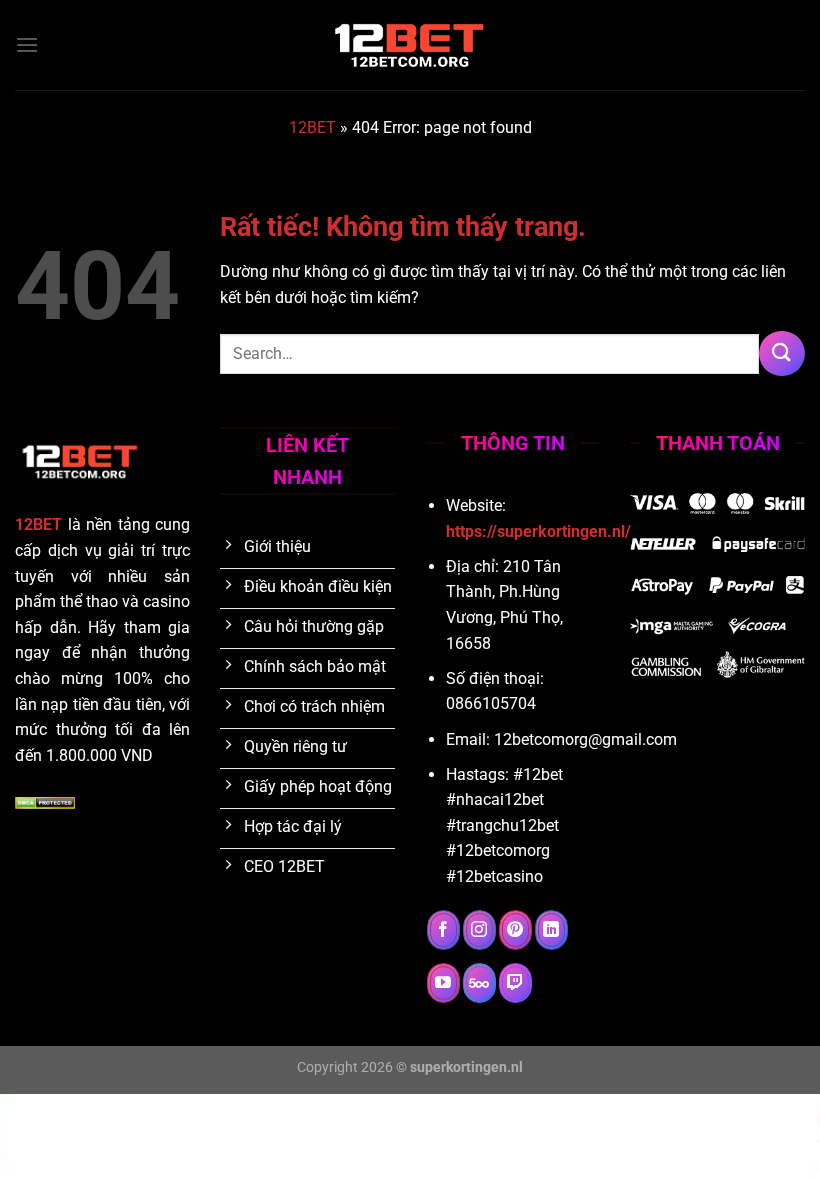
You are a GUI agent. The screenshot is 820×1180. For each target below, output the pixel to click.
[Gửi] (782, 353)
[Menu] (27, 44)
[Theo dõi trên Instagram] (479, 930)
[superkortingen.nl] (410, 45)
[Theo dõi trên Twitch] (515, 983)
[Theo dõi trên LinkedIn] (551, 930)
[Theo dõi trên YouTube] (443, 983)
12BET (312, 127)
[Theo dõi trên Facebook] (443, 930)
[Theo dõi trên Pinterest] (515, 930)
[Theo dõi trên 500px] (479, 983)
